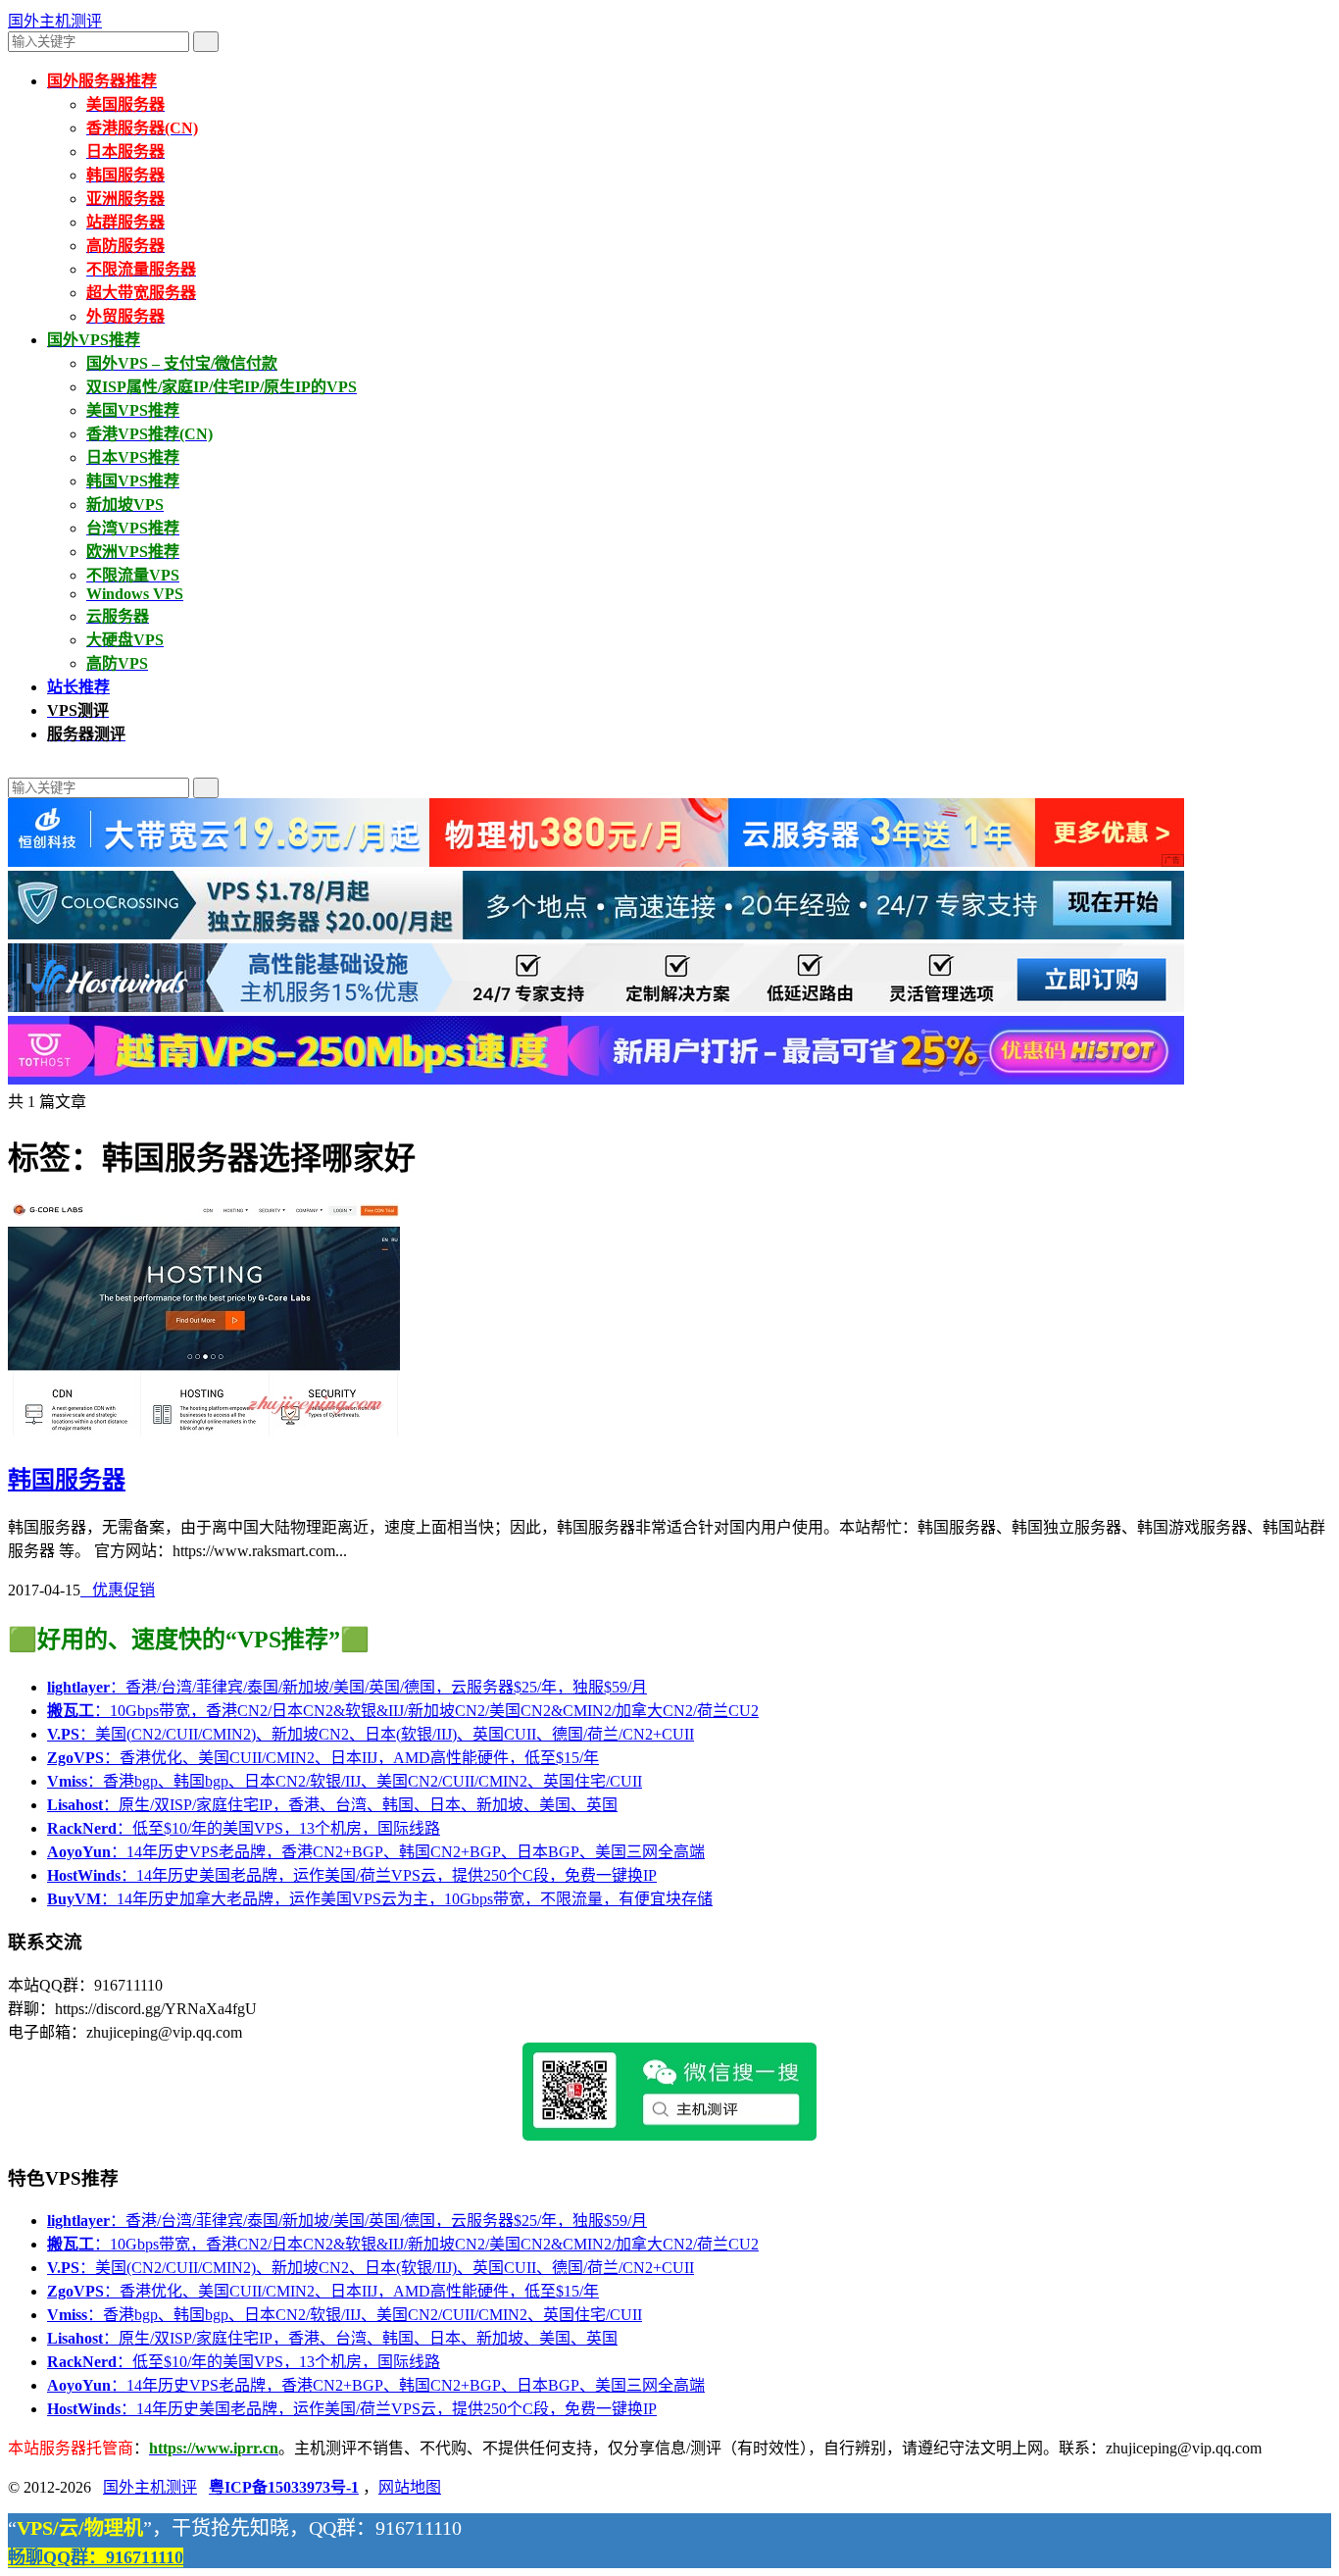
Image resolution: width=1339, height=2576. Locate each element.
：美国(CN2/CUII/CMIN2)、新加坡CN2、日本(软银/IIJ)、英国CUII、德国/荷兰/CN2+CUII (371, 1734)
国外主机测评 (55, 21)
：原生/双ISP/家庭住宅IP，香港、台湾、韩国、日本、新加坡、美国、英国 (332, 1805)
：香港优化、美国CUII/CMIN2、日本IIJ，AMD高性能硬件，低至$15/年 (323, 1758)
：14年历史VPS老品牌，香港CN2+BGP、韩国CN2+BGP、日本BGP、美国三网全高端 (376, 1852)
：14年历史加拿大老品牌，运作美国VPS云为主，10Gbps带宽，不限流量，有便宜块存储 (380, 1899)
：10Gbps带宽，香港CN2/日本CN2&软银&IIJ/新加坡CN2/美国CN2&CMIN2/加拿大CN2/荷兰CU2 (403, 1711)
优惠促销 (118, 1590)
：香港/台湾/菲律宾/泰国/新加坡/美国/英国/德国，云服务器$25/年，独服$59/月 (347, 1687)
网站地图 (410, 2487)
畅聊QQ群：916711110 (96, 2557)
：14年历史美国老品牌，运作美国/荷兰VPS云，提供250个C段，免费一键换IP (352, 1875)
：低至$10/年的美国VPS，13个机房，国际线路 (244, 1828)
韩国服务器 (67, 1480)
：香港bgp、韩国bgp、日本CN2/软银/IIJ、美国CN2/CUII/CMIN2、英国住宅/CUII (345, 1781)
